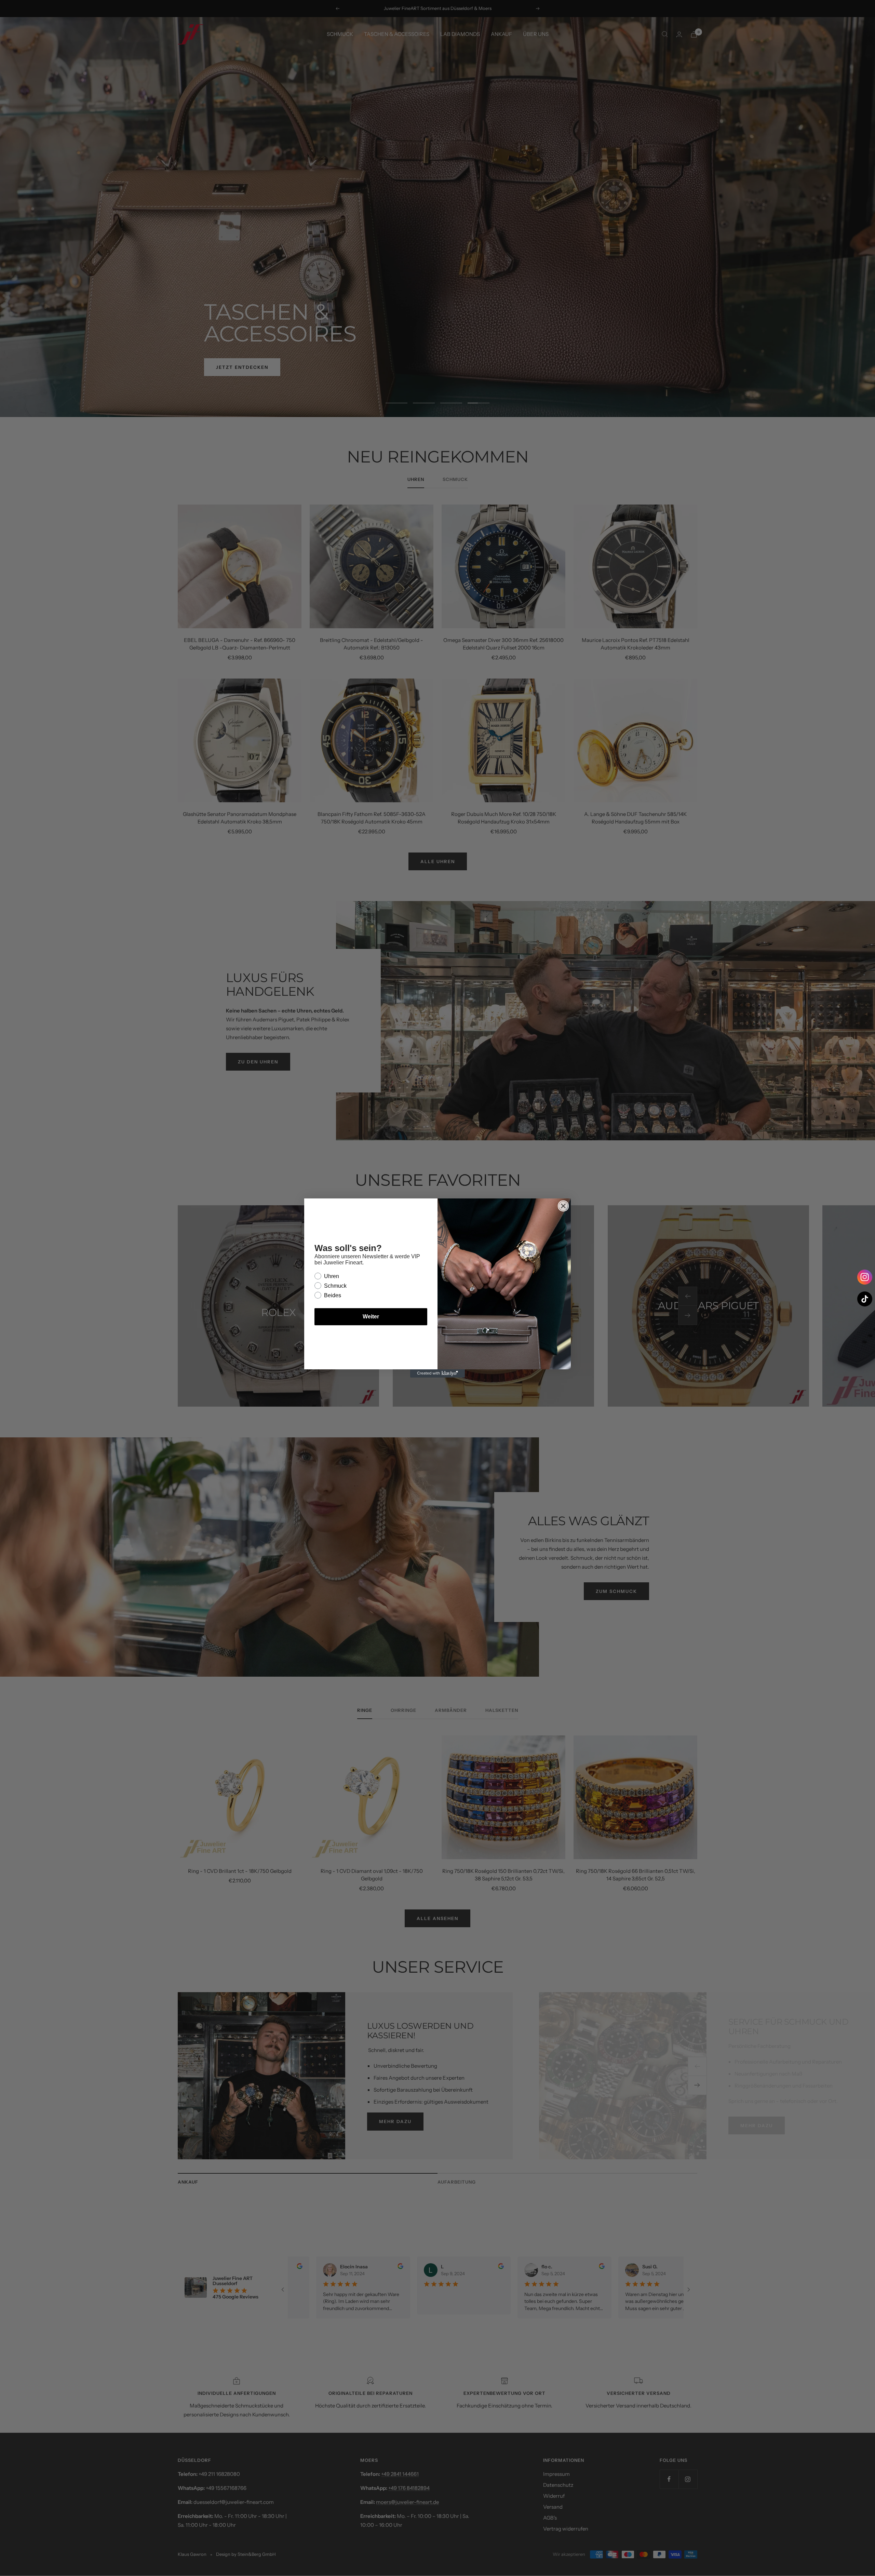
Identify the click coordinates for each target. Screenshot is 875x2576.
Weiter (371, 1317)
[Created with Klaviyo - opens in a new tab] (437, 1373)
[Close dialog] (563, 1206)
